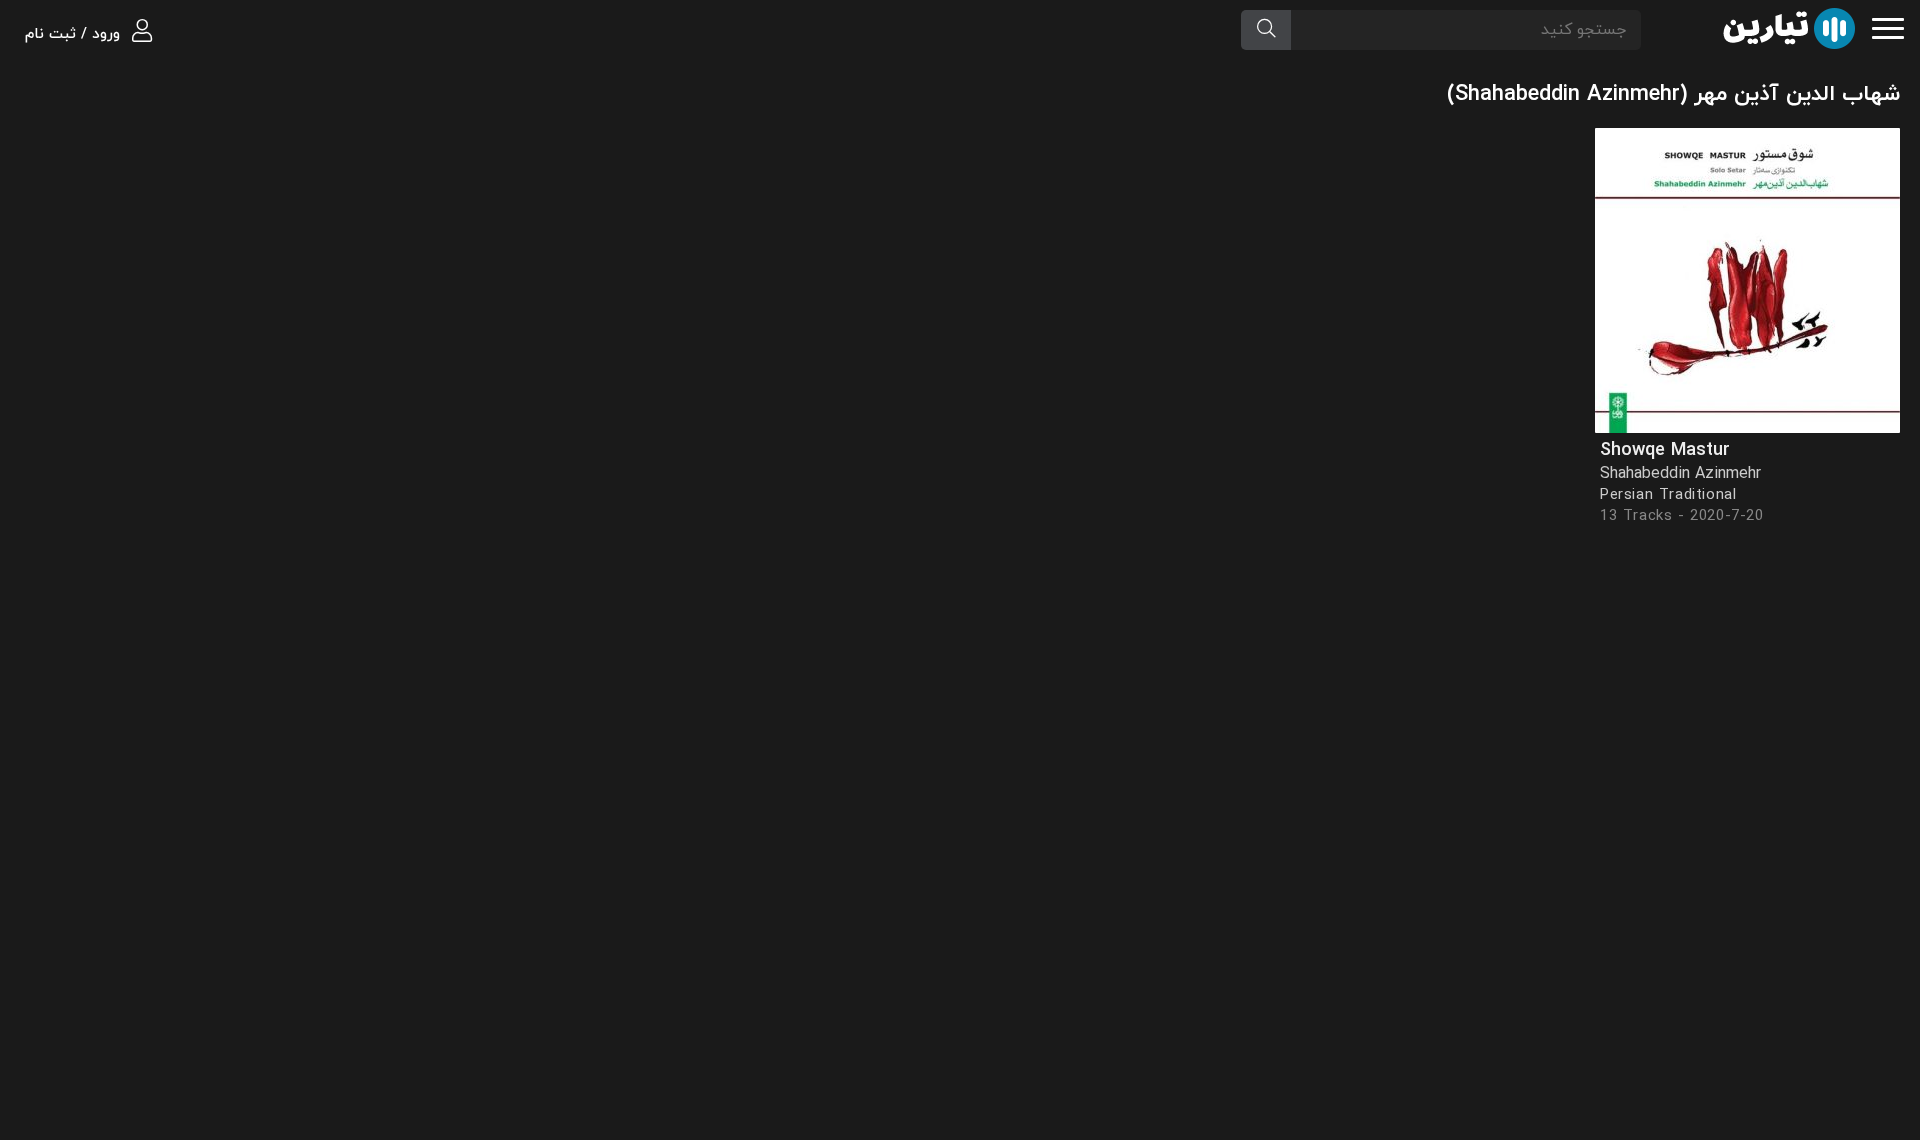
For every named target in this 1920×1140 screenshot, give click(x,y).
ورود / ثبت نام (75, 34)
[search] (1266, 30)
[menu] (1888, 26)
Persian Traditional (1668, 495)
